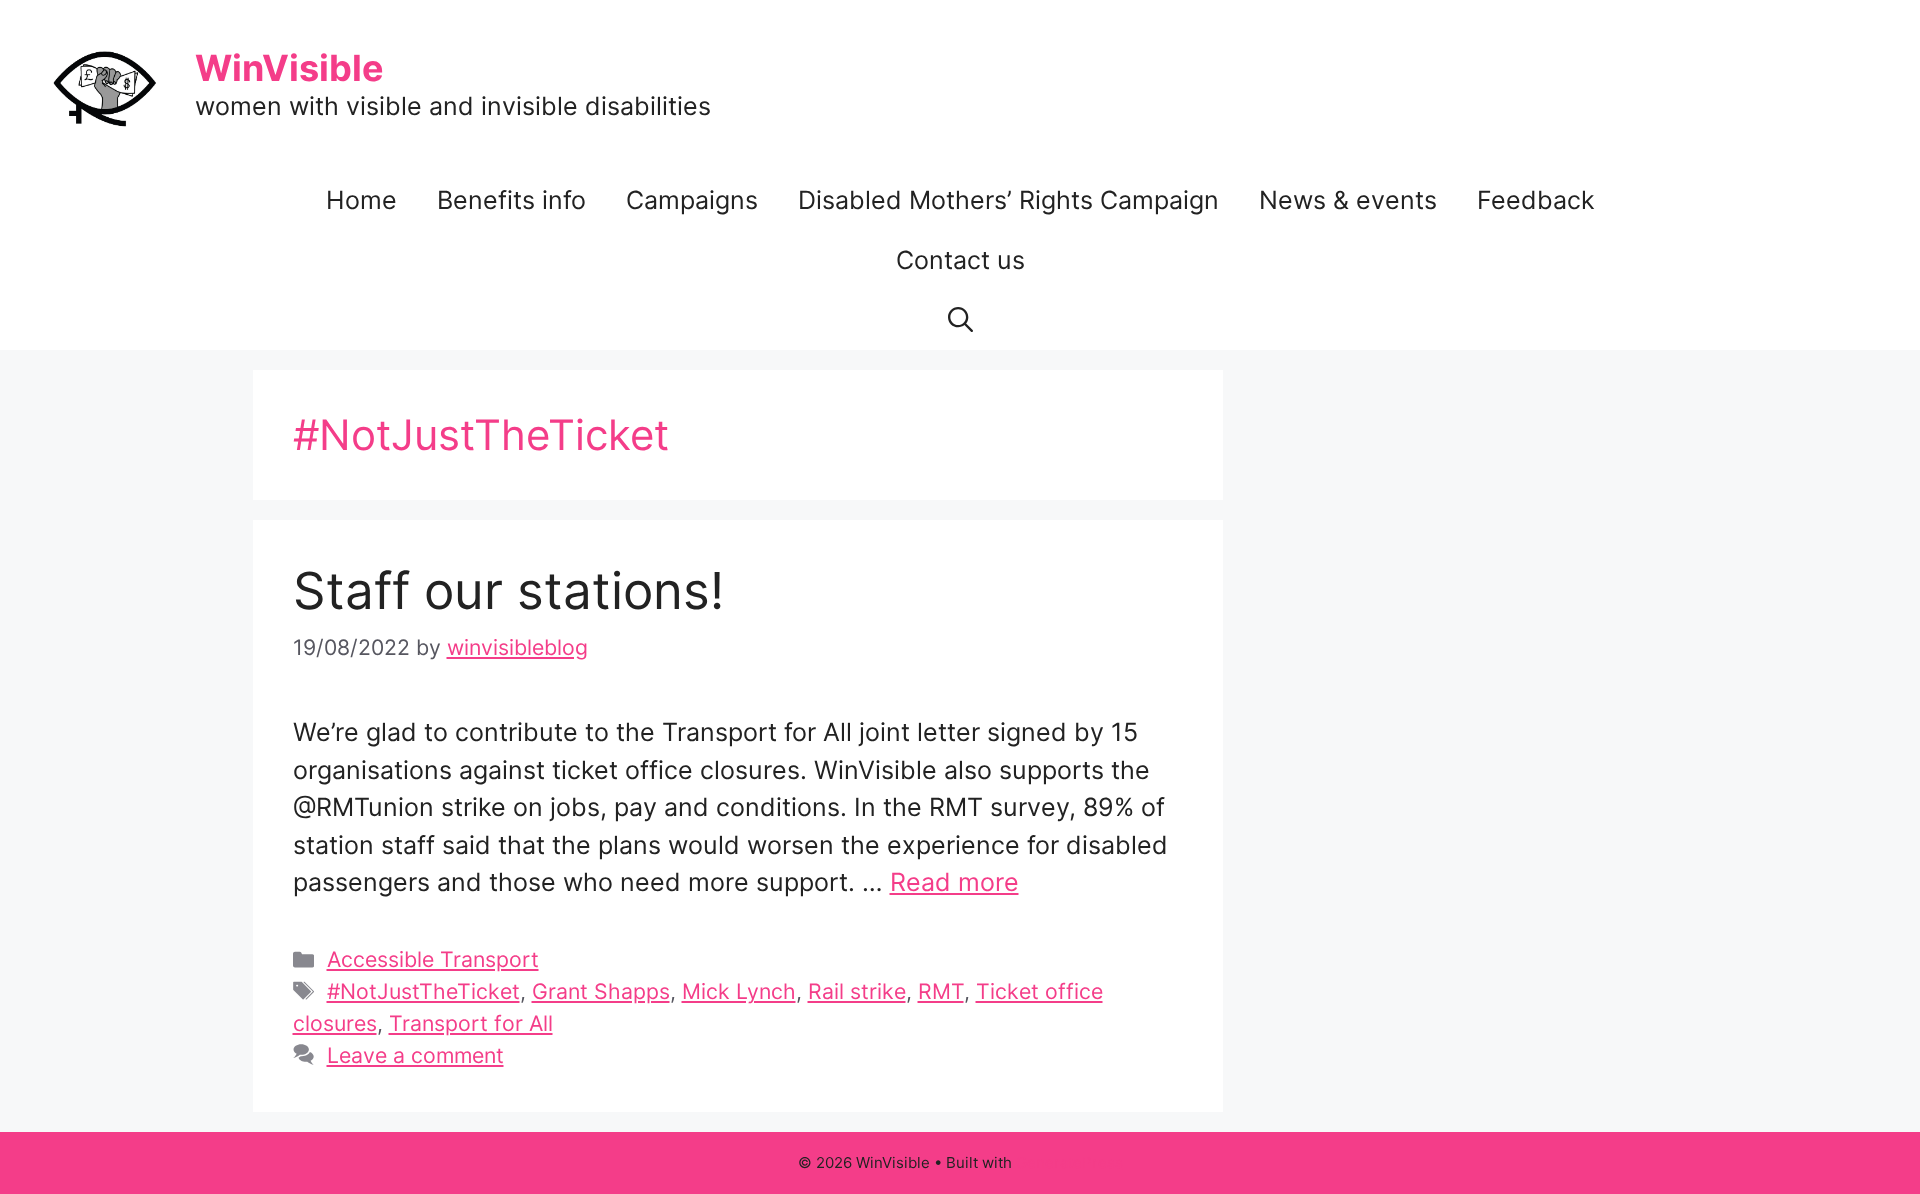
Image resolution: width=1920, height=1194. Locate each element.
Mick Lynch (739, 991)
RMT (941, 991)
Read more (954, 882)
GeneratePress (1069, 1162)
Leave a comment (415, 1055)
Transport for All (471, 1023)
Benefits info (511, 200)
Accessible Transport (433, 959)
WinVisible (289, 68)
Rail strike (857, 991)
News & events (1348, 200)
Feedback (1536, 200)
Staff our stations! (508, 590)
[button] (960, 320)
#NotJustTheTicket (423, 991)
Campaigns (692, 200)
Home (361, 200)
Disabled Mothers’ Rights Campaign (1008, 200)
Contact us (960, 260)
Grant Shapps (601, 991)
